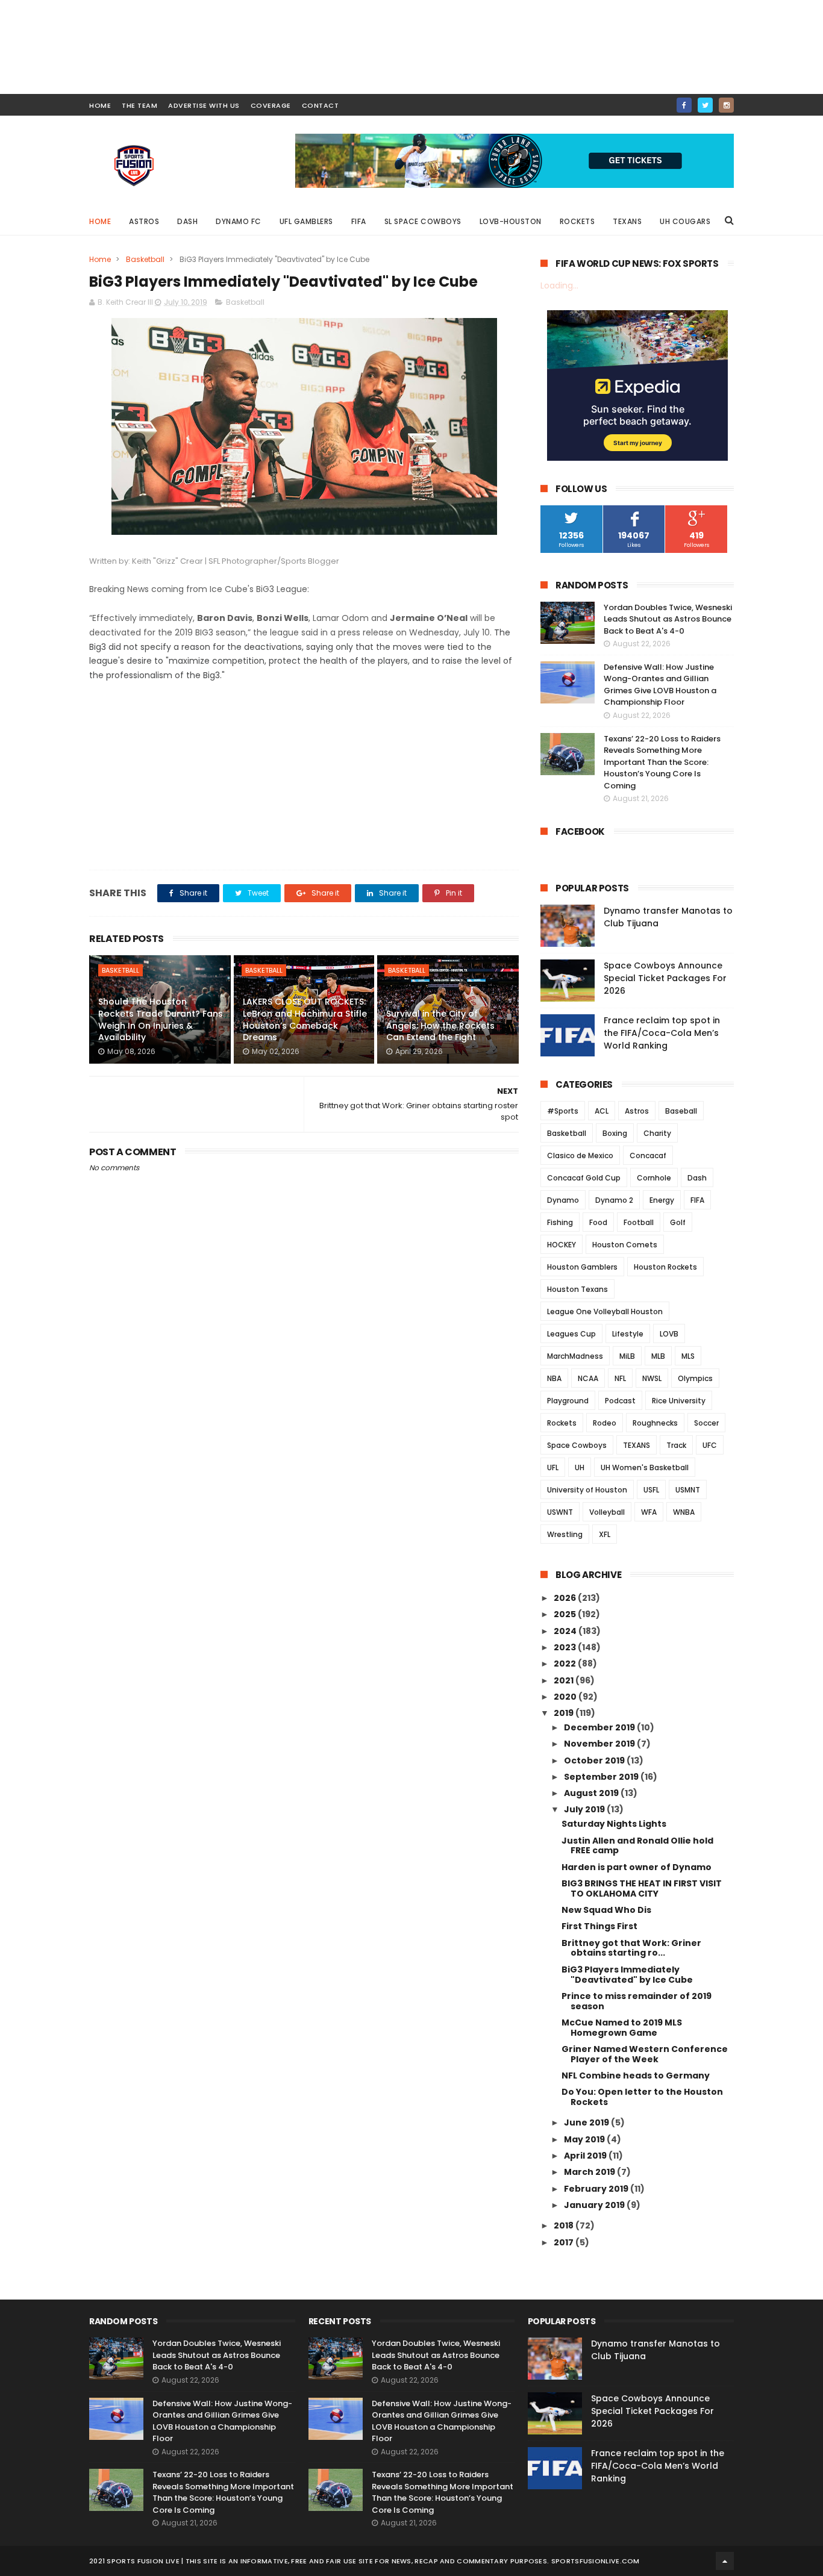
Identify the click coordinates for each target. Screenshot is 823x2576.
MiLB (627, 1356)
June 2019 (587, 2122)
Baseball (681, 1111)
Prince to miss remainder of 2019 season (637, 2001)
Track (676, 1445)
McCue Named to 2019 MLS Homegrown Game (622, 2028)
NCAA (588, 1378)
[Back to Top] (725, 2561)
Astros (144, 221)
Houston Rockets (665, 1267)
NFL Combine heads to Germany (636, 2075)
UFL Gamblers (306, 221)
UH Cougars (685, 221)
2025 (566, 1614)
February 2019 (597, 2189)
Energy (662, 1200)
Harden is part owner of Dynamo (637, 1867)
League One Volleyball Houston (605, 1311)
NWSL (652, 1378)
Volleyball (607, 1512)
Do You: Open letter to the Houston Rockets (642, 2097)
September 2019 (602, 1777)
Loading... (559, 285)
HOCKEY (562, 1245)
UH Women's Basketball (645, 1467)
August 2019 (592, 1793)
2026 (566, 1598)
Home (100, 221)
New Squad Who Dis (606, 1910)
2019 (565, 1713)
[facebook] (684, 105)
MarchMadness (575, 1356)
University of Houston (587, 1490)
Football (639, 1222)
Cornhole (654, 1178)
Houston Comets (625, 1245)
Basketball (145, 259)
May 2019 (585, 2139)
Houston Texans (577, 1289)
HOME (100, 105)
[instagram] (726, 105)
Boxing (615, 1133)
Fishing (560, 1222)
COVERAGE (271, 105)
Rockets (577, 221)
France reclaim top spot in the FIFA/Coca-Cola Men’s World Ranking (662, 1033)
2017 (565, 2242)
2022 (566, 1664)
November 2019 (600, 1744)
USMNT (688, 1490)
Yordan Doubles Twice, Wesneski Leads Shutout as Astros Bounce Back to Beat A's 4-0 (668, 619)
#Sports (563, 1111)
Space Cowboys (577, 1445)
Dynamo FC (239, 221)
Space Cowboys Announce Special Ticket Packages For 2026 (665, 978)
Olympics (695, 1378)
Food (598, 1222)
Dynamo (563, 1200)
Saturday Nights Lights (614, 1824)
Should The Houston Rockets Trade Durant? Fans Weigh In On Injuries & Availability (161, 1019)
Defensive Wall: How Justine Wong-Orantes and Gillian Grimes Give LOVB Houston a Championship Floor (660, 685)
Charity (657, 1133)
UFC (710, 1445)
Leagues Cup (571, 1334)
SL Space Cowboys (423, 221)
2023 (566, 1647)
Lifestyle (628, 1334)
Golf (678, 1222)
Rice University (679, 1401)
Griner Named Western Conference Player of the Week (645, 2054)
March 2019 (590, 2172)
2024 (566, 1631)
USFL (651, 1490)
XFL (605, 1534)
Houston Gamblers (582, 1267)
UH (580, 1467)
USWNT (560, 1512)
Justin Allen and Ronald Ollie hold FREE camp (637, 1846)
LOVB (669, 1334)
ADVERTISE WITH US (204, 105)
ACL (602, 1111)
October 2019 (595, 1760)
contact (321, 105)
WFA (649, 1512)
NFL (620, 1378)
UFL (553, 1467)
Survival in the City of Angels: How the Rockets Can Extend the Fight (440, 1025)
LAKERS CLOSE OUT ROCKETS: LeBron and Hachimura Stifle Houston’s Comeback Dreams (305, 1019)
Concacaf (648, 1155)
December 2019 (600, 1727)
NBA (554, 1378)
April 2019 (586, 2156)
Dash (187, 221)
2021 (565, 1680)
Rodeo (605, 1423)
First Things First (599, 1926)
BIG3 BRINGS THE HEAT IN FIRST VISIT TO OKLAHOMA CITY (642, 1888)
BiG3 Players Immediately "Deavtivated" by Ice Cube (627, 1975)
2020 (566, 1697)
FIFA (359, 221)
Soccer (706, 1423)
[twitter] (705, 105)
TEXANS (637, 1445)
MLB (658, 1356)
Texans (627, 221)
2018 (565, 2225)
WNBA (684, 1512)
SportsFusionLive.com (596, 2561)
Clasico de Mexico (580, 1155)
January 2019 (595, 2205)
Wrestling (565, 1534)
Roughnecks (655, 1423)
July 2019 (585, 1809)
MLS (688, 1356)
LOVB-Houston (511, 221)
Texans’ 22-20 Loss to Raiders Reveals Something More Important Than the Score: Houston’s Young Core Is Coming (662, 762)
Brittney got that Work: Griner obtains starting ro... (631, 1948)
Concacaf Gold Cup (584, 1178)
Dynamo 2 (614, 1200)
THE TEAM (139, 105)
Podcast (620, 1401)
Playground (568, 1401)
